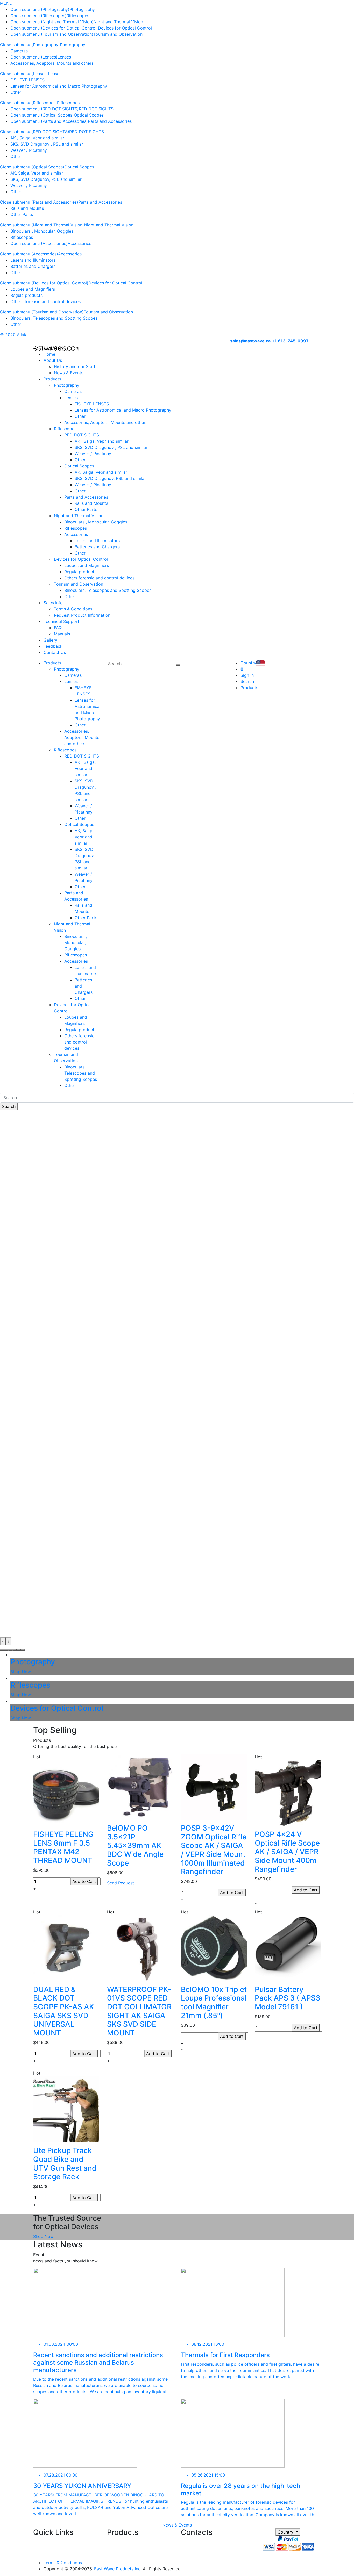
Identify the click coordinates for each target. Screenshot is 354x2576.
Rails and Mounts (27, 208)
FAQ (58, 628)
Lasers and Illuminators (33, 260)
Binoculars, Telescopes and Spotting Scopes (54, 318)
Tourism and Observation (118, 34)
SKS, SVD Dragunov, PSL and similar (46, 179)
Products (52, 379)
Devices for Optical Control (125, 28)
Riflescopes (78, 16)
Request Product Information (82, 615)
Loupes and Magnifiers (33, 289)
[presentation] (3, 1641)
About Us (53, 360)
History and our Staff (75, 366)
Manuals (62, 634)
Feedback (53, 646)
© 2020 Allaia (14, 335)
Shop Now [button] (43, 2236)
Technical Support (61, 621)
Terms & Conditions (73, 609)
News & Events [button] (177, 2525)
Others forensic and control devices (45, 301)
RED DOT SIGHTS (96, 109)
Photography (82, 9)
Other (16, 92)
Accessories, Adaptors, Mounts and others (52, 63)
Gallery (50, 640)
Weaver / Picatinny (29, 150)
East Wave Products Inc (117, 2569)
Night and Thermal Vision (118, 22)
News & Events (69, 373)
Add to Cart (84, 1881)
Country (286, 2532)
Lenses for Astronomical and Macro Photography (59, 86)
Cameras (19, 51)
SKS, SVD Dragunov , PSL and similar (47, 144)
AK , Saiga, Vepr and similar (37, 138)
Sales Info (53, 603)
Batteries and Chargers (33, 266)
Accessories (79, 243)
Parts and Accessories (110, 121)
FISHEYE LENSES (27, 80)
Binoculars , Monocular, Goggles (42, 231)
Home (49, 354)
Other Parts (22, 214)
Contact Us (55, 652)
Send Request (121, 1883)
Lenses (64, 57)
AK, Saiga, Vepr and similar (37, 173)
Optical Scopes (89, 115)
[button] (2, 1650)
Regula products (26, 295)
